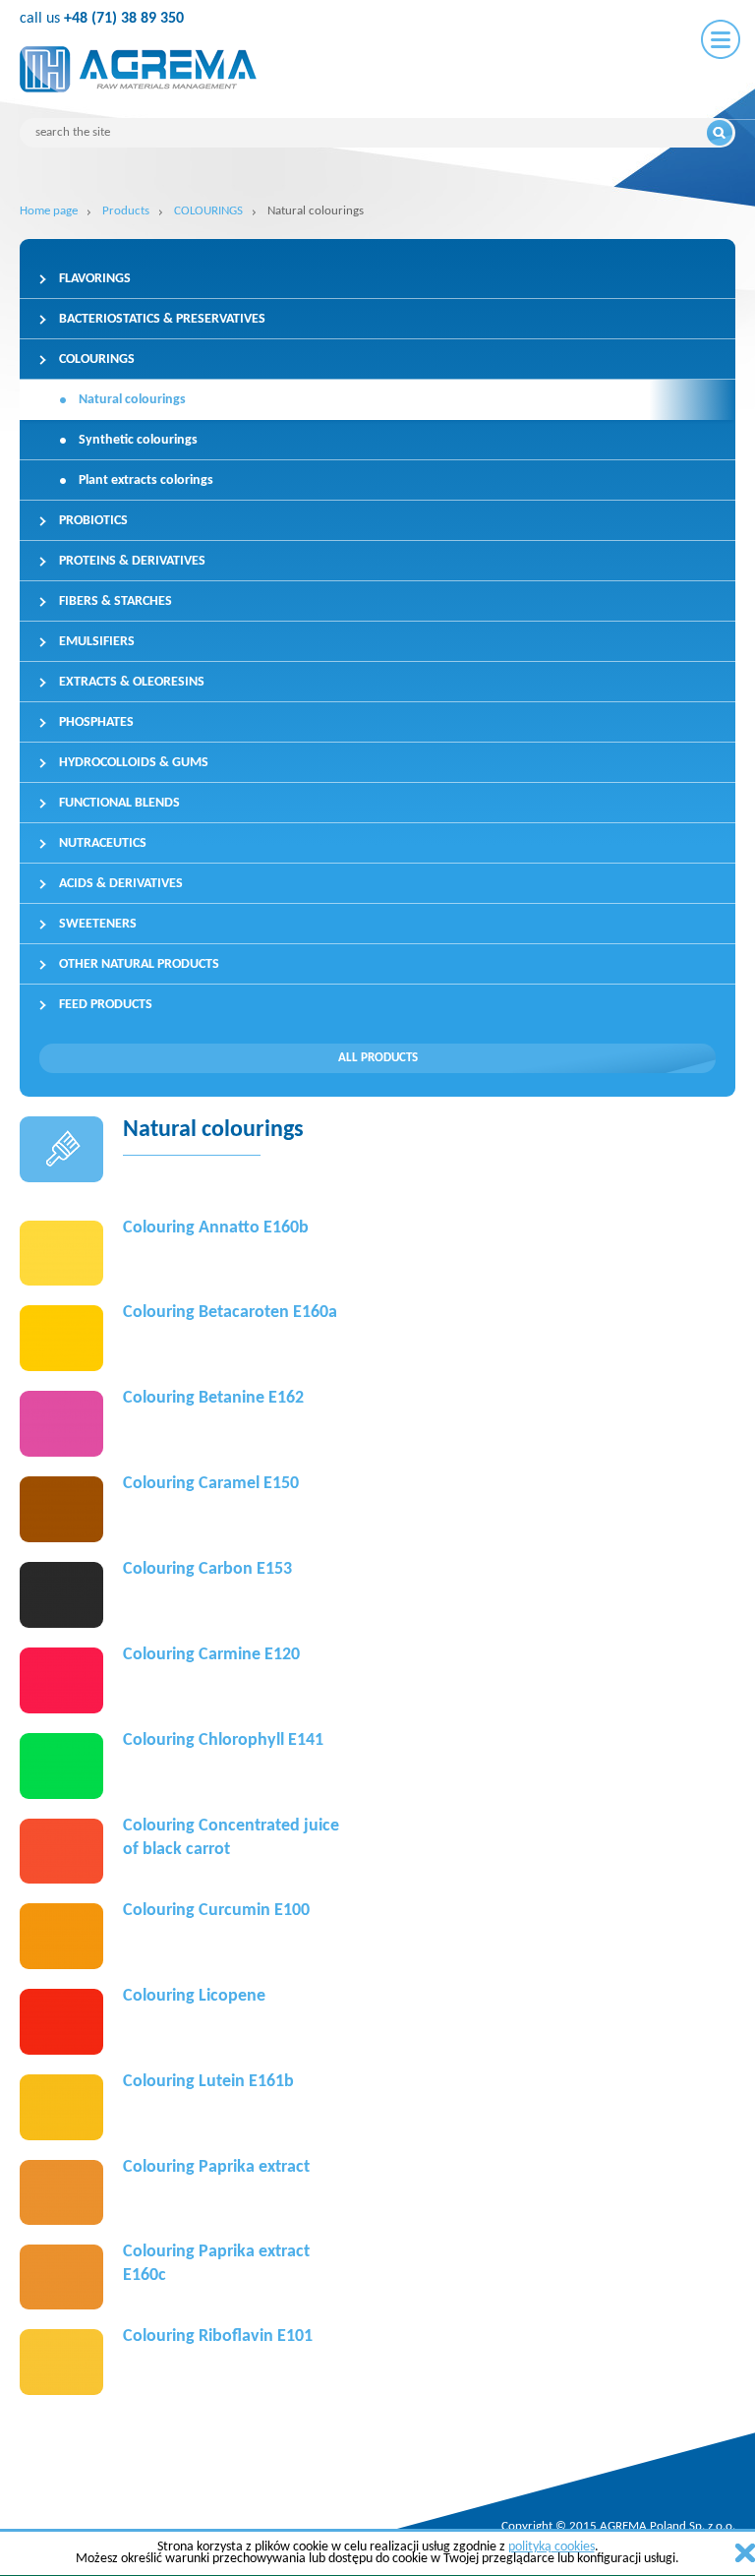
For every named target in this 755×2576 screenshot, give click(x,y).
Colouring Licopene (194, 1996)
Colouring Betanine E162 (213, 1398)
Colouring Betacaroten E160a (230, 1313)
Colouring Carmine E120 (211, 1655)
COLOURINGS (208, 211)
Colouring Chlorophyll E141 (223, 1740)
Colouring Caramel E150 (211, 1484)
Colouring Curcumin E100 (216, 1911)
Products (126, 211)
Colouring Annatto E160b (216, 1228)
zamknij (745, 2553)
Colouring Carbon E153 (207, 1569)
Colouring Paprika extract (216, 2167)
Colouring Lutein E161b (208, 2082)
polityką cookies (552, 2547)
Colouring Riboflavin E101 (218, 2336)
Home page (49, 211)
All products (378, 1058)
